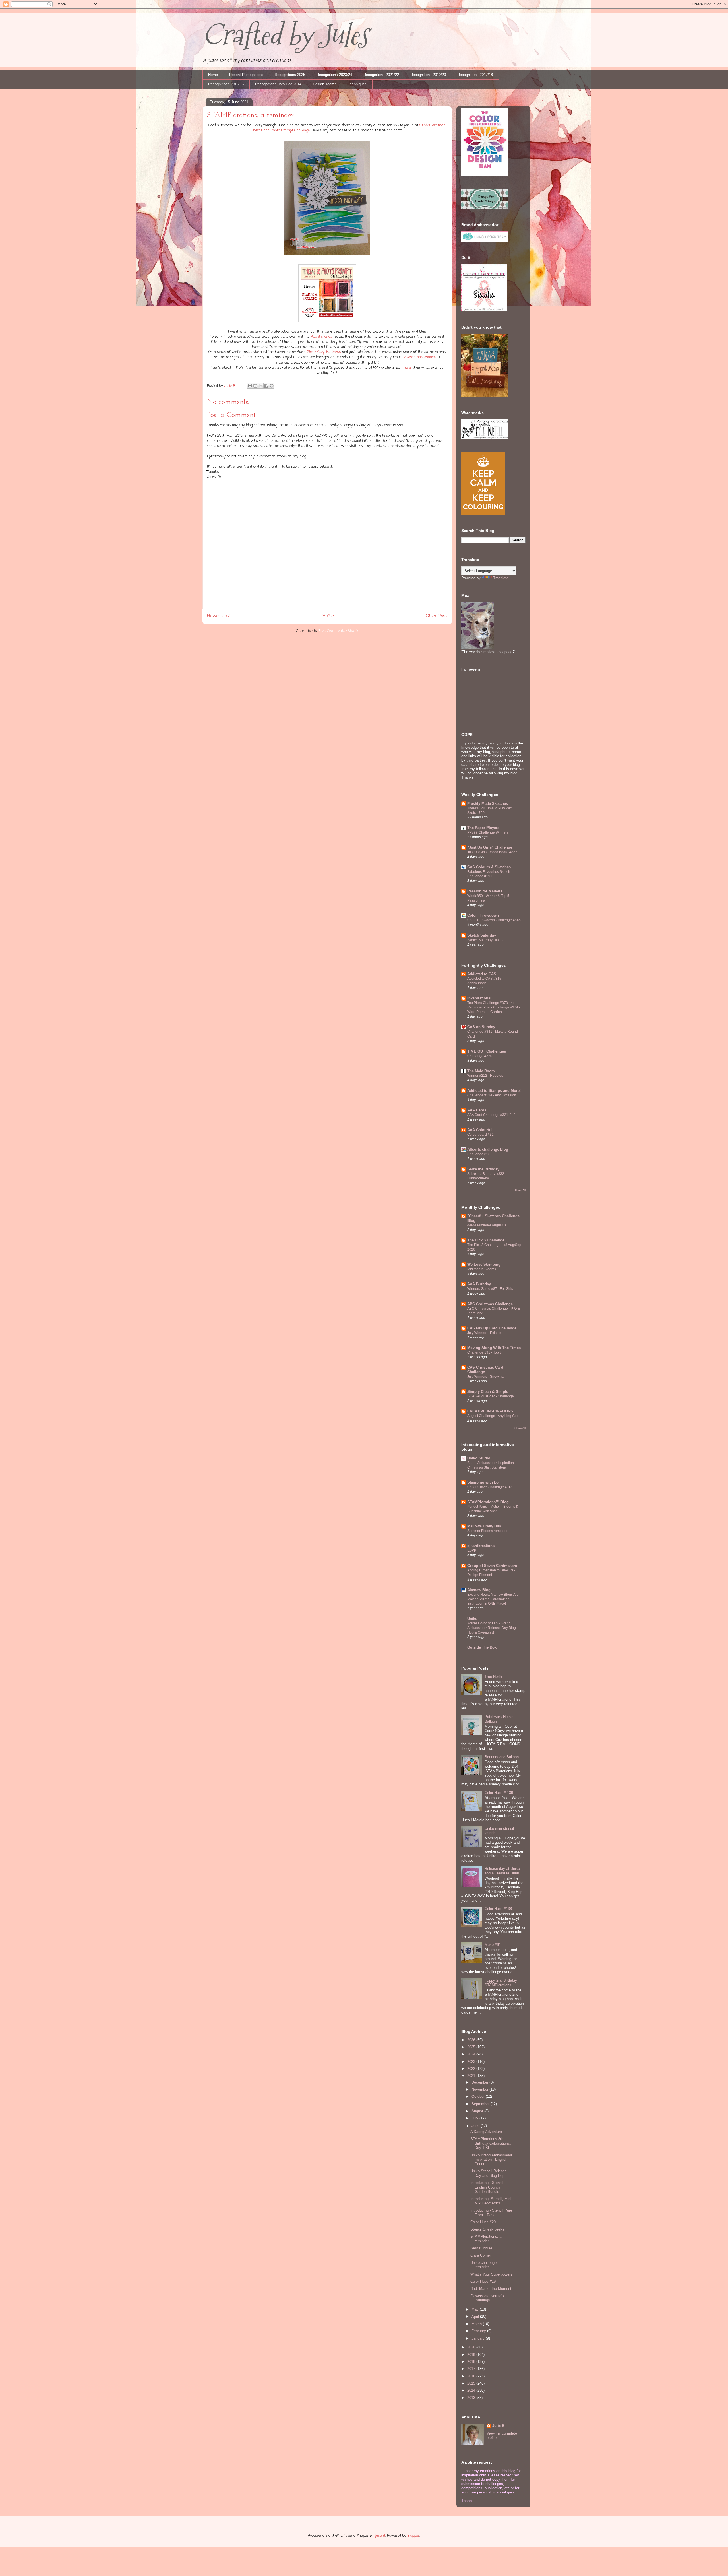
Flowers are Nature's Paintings (487, 2298)
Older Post (437, 616)
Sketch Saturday (482, 935)
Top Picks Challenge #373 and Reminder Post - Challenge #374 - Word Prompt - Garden (494, 1007)
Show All (520, 1190)
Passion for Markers (485, 891)
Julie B (498, 2426)
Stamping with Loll (484, 1482)
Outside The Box (482, 1647)
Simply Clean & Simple (488, 1392)
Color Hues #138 (498, 1909)
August (478, 2111)
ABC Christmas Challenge (490, 1304)
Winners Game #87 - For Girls (490, 1289)
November (480, 2089)
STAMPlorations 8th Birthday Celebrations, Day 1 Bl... (491, 2143)
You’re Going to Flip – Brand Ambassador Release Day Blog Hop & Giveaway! (492, 1628)
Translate (501, 578)
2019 (472, 2355)
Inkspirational (479, 998)
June (476, 2126)
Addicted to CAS (482, 974)
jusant (380, 2536)
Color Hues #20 (483, 2222)
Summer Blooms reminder (487, 1531)
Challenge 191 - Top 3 (484, 1352)
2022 (472, 2069)
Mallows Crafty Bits (484, 1526)
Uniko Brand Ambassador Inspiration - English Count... (491, 2160)
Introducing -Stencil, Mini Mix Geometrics (491, 2201)
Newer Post (219, 616)
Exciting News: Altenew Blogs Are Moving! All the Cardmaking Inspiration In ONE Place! (493, 1599)
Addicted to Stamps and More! (494, 1091)
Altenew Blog (479, 1590)
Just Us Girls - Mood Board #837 (492, 852)
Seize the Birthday (483, 1169)
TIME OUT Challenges (487, 1051)
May (476, 2309)
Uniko (472, 1619)
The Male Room (481, 1071)
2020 (472, 2347)
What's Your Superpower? (491, 2274)
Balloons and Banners (420, 357)
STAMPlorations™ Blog (488, 1502)
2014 (472, 2390)
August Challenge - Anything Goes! (494, 1416)
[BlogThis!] (255, 386)
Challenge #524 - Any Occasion (492, 1095)
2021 (472, 2076)
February (479, 2331)
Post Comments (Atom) (338, 631)
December (480, 2082)
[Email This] (250, 386)
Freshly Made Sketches (488, 804)
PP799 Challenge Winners (488, 832)
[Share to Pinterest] (272, 386)
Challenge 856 (479, 1154)
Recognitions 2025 (290, 75)
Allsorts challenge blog (488, 1149)
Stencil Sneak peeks (487, 2229)
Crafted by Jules (285, 35)
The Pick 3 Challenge (486, 1240)
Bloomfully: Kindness (324, 352)
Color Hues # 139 (499, 1793)
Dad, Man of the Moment (491, 2289)
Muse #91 (493, 1945)
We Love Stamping (484, 1264)
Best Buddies (481, 2248)
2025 (472, 2047)
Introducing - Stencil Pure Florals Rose (491, 2213)
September (481, 2104)
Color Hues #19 (483, 2281)
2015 (472, 2383)
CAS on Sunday (481, 1027)
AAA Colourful (480, 1130)
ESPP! (472, 1550)
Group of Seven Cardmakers (492, 1566)
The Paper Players (483, 828)
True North (493, 1677)
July (475, 2118)
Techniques (357, 84)
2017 (472, 2369)
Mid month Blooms (482, 1269)
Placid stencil (321, 337)
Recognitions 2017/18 (475, 75)
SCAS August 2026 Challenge (491, 1396)
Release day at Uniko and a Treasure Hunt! (502, 1871)
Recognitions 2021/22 (381, 75)
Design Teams (325, 84)
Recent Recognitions (246, 75)
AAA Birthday (479, 1284)
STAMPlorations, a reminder (486, 2239)
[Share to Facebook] (266, 386)
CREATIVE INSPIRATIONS (490, 1411)
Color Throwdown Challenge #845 (494, 920)
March (477, 2324)
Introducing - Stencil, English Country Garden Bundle (487, 2187)
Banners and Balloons (503, 1757)
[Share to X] (261, 386)
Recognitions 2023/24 (334, 75)
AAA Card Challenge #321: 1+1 (492, 1115)
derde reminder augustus (487, 1225)
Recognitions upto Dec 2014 (278, 84)
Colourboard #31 (480, 1135)
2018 (472, 2362)
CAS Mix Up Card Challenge (492, 1328)
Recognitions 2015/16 (226, 84)
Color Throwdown (483, 915)
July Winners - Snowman (486, 1377)
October (479, 2097)
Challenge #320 (480, 1056)
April (476, 2316)
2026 (472, 2040)
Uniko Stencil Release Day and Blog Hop (489, 2173)
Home (213, 75)
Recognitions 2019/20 (428, 75)
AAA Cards (477, 1110)
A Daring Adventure (486, 2132)
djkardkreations (481, 1546)
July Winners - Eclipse (484, 1333)
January (479, 2338)
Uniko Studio (479, 1458)
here (407, 368)
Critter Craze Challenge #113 (490, 1487)
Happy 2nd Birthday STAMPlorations (501, 1983)
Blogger (413, 2536)
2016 (472, 2376)
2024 (472, 2054)
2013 (472, 2398)
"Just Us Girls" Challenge (490, 847)
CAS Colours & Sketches (489, 867)
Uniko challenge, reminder (484, 2265)
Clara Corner (481, 2255)
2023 (472, 2062)
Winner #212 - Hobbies (485, 1076)
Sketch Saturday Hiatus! (486, 940)
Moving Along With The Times (494, 1348)
